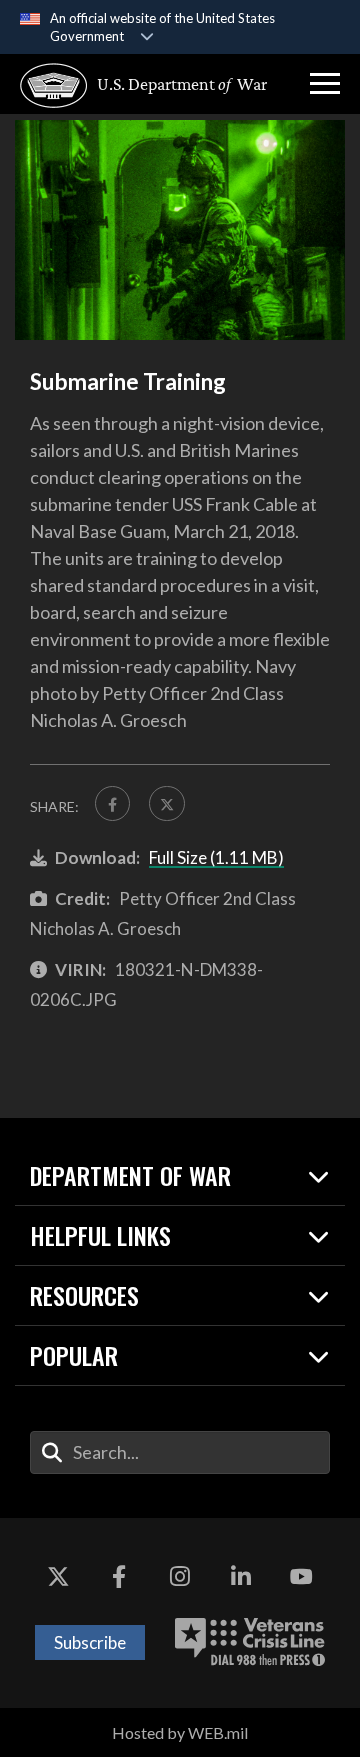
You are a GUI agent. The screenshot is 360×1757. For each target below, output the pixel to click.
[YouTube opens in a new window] (302, 1578)
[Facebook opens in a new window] (119, 1578)
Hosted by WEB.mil (180, 1732)
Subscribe (90, 1642)
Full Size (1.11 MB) (216, 857)
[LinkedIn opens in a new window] (241, 1578)
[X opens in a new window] (58, 1578)
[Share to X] (166, 803)
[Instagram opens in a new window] (180, 1578)
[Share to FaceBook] (112, 803)
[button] (325, 84)
